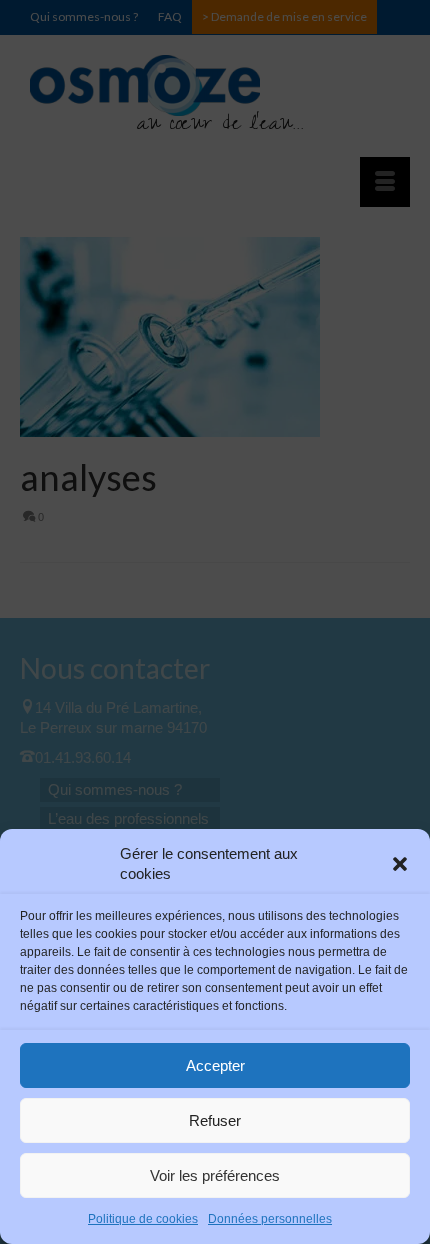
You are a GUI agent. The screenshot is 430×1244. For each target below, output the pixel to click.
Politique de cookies (143, 1219)
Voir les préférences (215, 1175)
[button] (400, 864)
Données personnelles (270, 1219)
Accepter (215, 1065)
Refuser (215, 1120)
